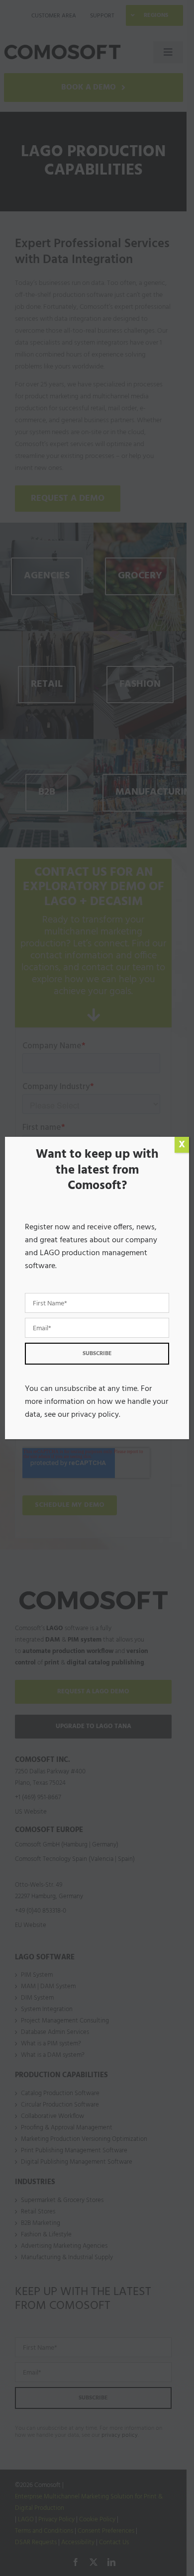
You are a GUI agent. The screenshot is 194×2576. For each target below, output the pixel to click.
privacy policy (95, 1415)
